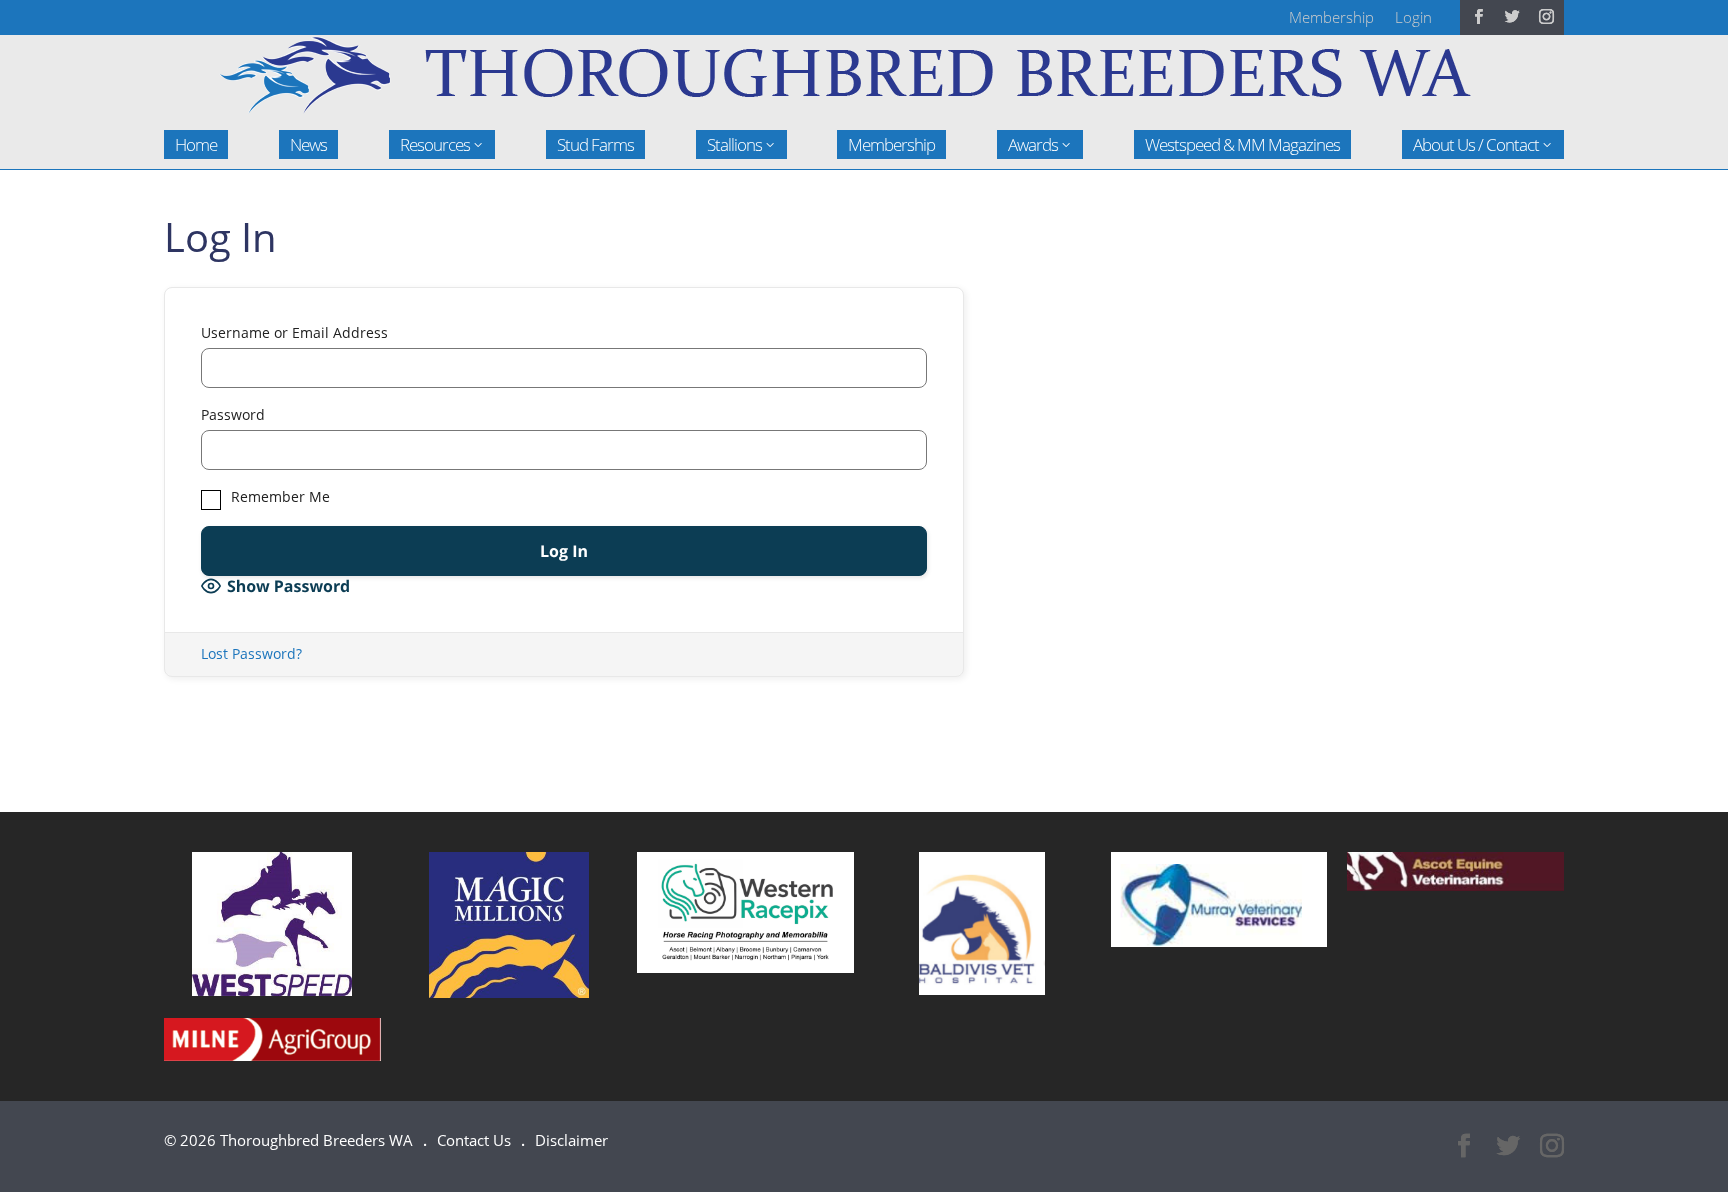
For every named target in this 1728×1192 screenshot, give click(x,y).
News (308, 144)
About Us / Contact (1476, 144)
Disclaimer (571, 1140)
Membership (1331, 17)
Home (196, 144)
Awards (1033, 144)
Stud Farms (595, 144)
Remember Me (278, 497)
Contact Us (474, 1140)
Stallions (734, 144)
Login (1413, 17)
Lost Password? (251, 653)
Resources (435, 144)
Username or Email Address (294, 333)
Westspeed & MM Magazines (1242, 144)
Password (233, 415)
